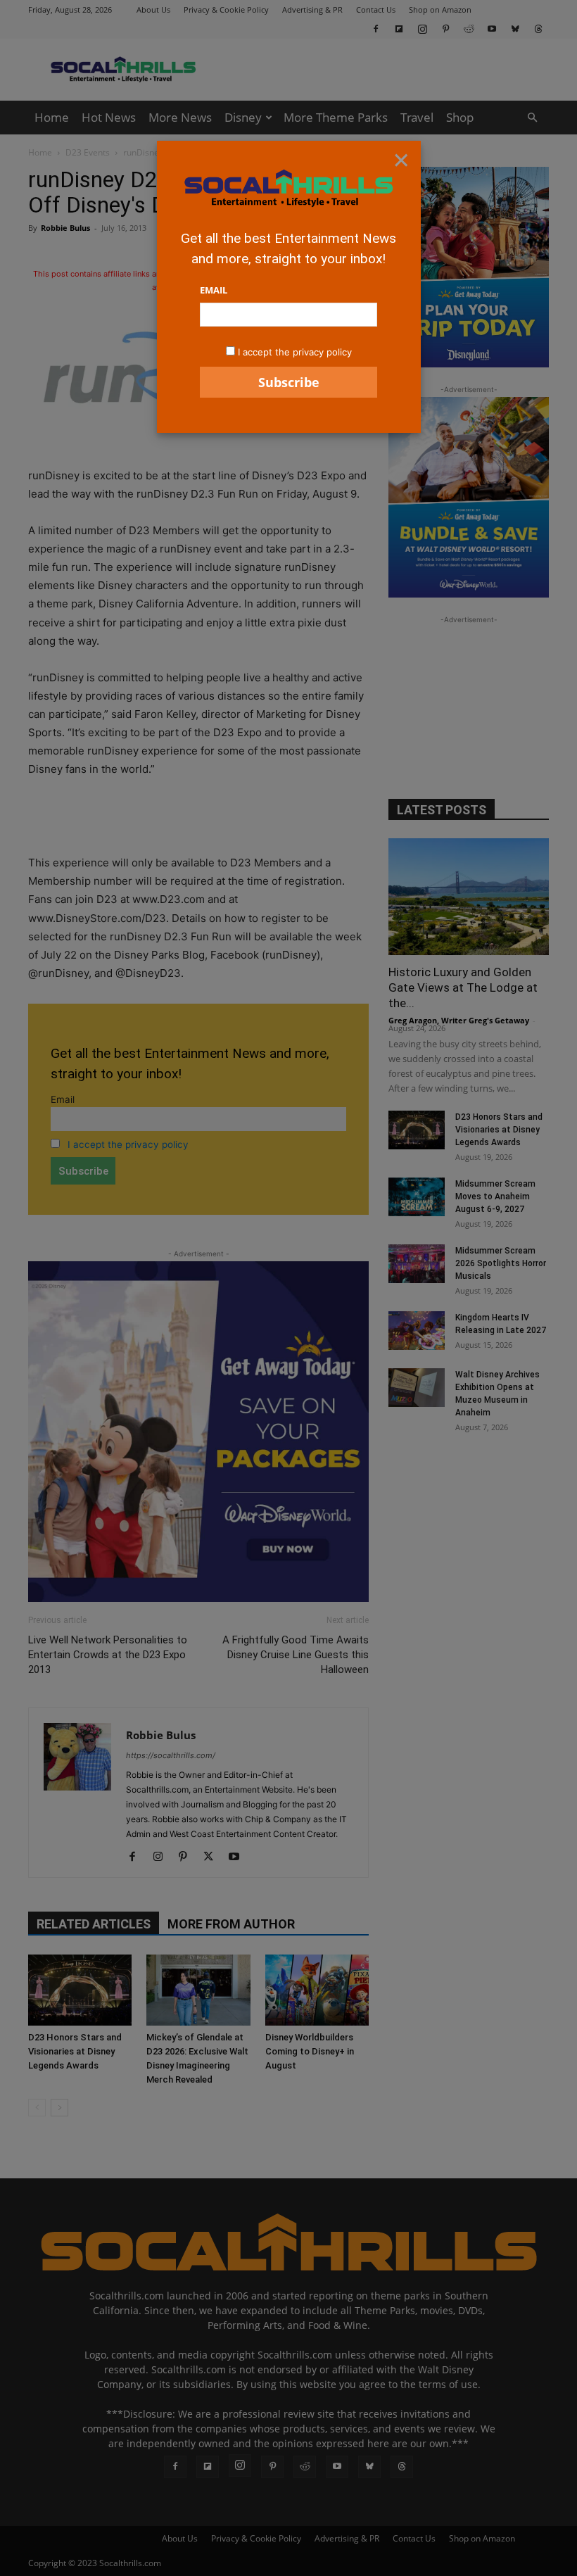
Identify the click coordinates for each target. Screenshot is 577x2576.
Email (214, 290)
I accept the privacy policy (295, 352)
